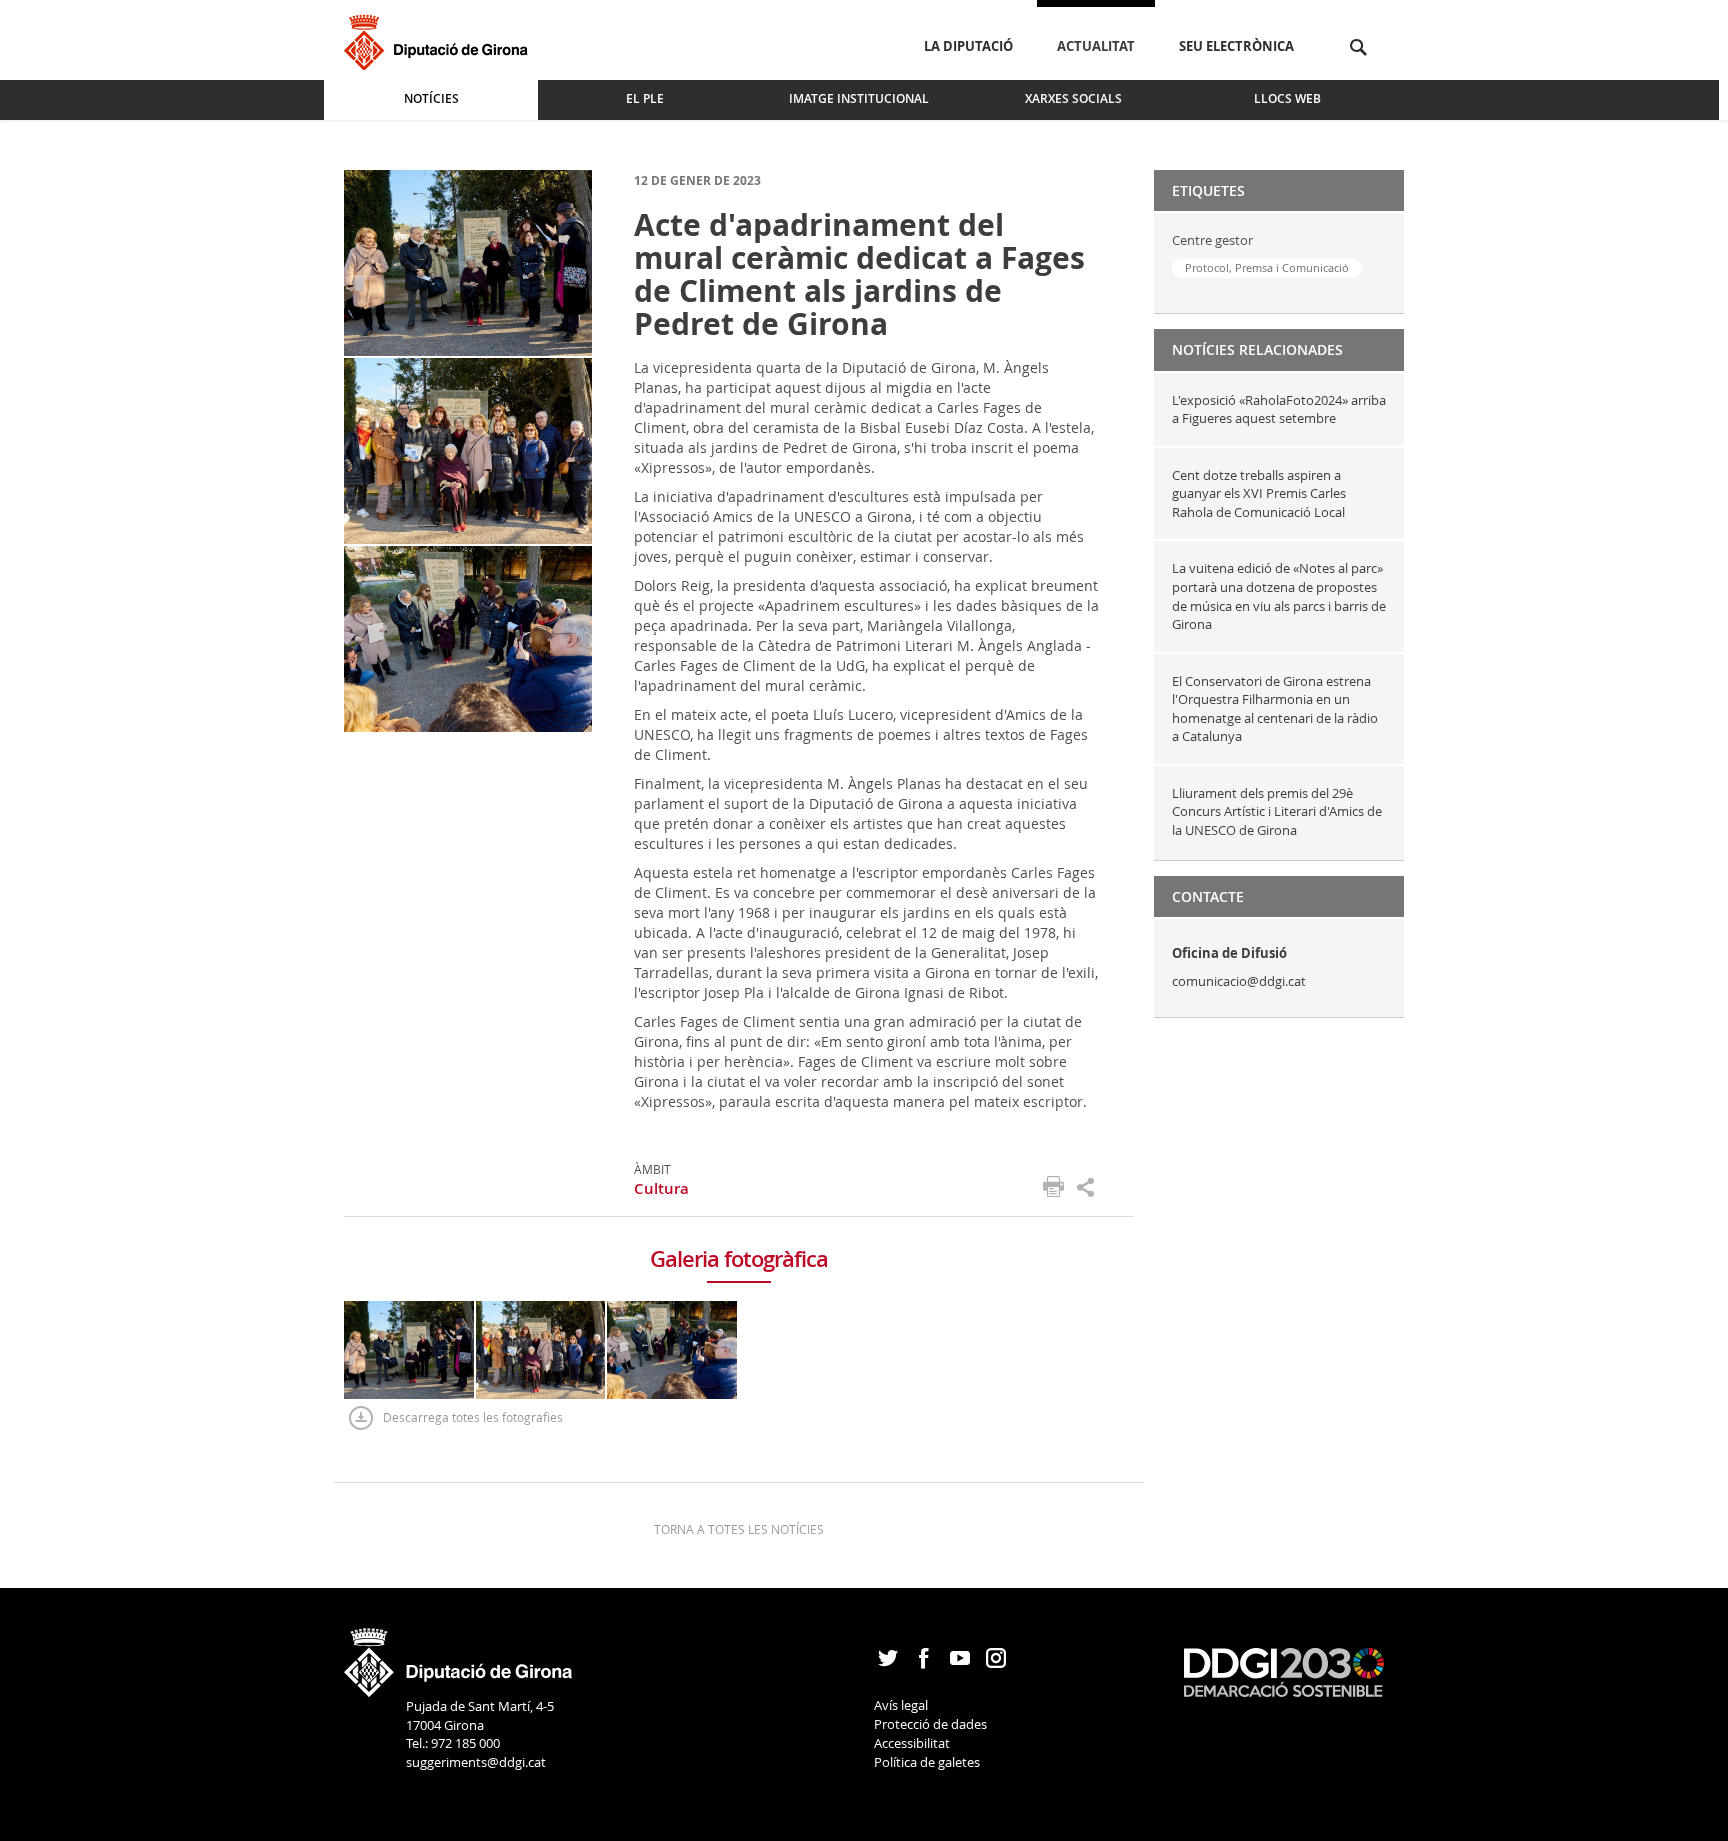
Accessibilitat (912, 1743)
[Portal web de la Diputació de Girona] (459, 1656)
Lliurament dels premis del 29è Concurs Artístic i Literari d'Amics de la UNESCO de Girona (1277, 811)
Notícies (431, 98)
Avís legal (901, 1705)
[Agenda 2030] (1284, 1671)
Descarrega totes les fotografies (473, 1417)
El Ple (645, 98)
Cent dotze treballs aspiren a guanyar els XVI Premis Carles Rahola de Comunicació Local (1260, 493)
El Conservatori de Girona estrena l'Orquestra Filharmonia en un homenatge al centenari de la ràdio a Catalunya (1275, 709)
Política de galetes (927, 1762)
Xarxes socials (1073, 98)
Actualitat (1096, 46)
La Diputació (968, 46)
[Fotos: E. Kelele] (468, 261)
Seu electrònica (1236, 46)
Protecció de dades (930, 1724)
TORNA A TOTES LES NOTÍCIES (739, 1529)
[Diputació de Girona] (439, 39)
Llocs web (1287, 98)
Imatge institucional (859, 98)
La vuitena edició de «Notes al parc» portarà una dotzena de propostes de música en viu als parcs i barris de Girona (1279, 596)
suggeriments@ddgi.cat (476, 1762)
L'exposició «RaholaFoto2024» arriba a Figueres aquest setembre (1279, 409)
